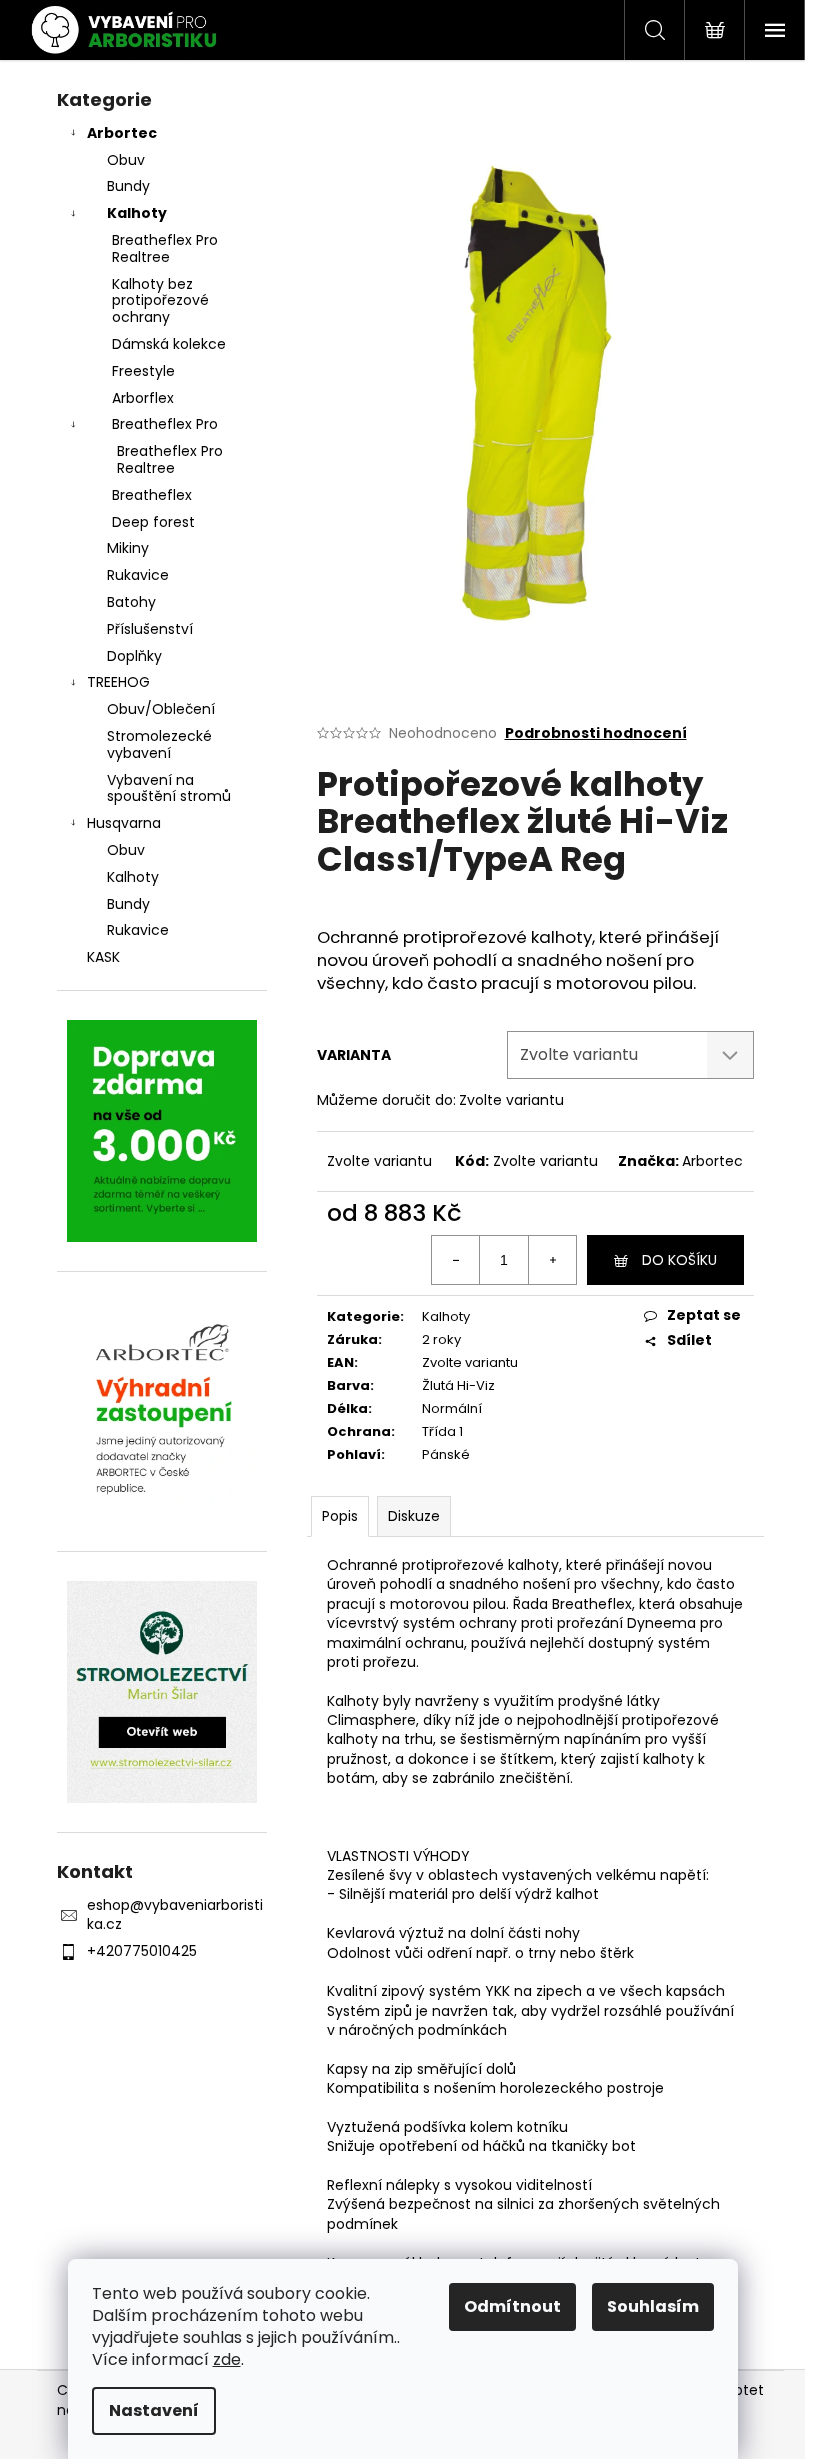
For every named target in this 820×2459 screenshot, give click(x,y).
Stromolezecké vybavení (159, 744)
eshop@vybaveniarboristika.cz (175, 1914)
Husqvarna (124, 823)
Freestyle (143, 371)
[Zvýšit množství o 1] (552, 1260)
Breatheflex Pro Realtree (165, 248)
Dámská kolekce (169, 344)
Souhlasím (653, 2306)
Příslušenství (150, 629)
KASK (103, 957)
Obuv (126, 160)
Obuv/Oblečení (161, 709)
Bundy (128, 186)
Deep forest (153, 522)
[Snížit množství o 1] (456, 1260)
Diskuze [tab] (414, 1516)
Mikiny (128, 548)
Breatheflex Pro (165, 424)
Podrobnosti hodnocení (596, 733)
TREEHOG (118, 682)
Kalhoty (137, 213)
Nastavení (154, 2410)
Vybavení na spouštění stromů (169, 788)
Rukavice (138, 575)
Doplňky (134, 656)
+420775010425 (142, 1951)
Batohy (131, 602)
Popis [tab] (340, 1516)
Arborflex (143, 398)
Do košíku (679, 1260)
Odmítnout (512, 2306)
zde (227, 2359)
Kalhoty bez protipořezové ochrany (160, 301)
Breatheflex (152, 495)
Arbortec (122, 133)
